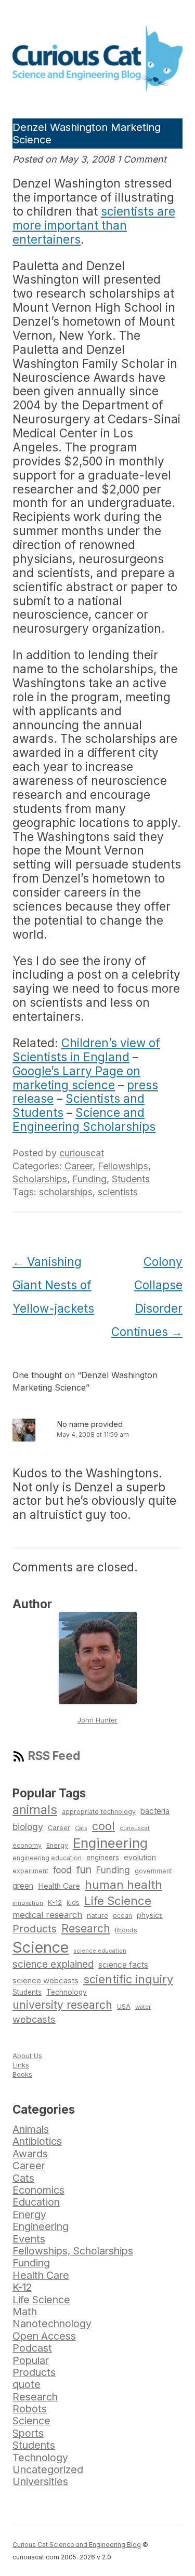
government (153, 1871)
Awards (30, 2154)
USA (124, 2006)
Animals (31, 2129)
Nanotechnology (52, 2324)
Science (41, 1947)
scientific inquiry (128, 1979)
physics (150, 1915)
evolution (140, 1857)
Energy (57, 1845)
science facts (123, 1965)
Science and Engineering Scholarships (84, 1119)
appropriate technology (99, 1812)
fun (84, 1870)
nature (97, 1915)
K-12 (55, 1902)
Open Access (44, 2336)
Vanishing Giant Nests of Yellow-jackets (53, 1285)
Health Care (59, 1886)
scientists (118, 1192)
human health (123, 1885)
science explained (53, 1964)
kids (73, 1903)
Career (79, 1166)
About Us (27, 2056)
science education (100, 1951)
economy (27, 1845)
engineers (103, 1858)
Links (21, 2065)
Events (29, 2239)
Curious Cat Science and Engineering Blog (77, 2545)
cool (103, 1826)
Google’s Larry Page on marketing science (76, 1078)
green (23, 1886)
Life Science (118, 1901)
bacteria (155, 1811)
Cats (81, 1828)
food (62, 1870)
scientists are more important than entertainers (94, 225)
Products (35, 1929)
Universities (40, 2481)
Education (36, 2202)
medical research (47, 1915)
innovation (28, 1903)
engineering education (47, 1858)
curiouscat (82, 1153)
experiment (30, 1871)
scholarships (66, 1192)
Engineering (110, 1843)
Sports (28, 2433)
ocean (122, 1916)
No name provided (90, 1424)
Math (25, 2312)
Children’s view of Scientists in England (86, 1050)
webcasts (34, 2019)
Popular (31, 2360)
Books (22, 2074)
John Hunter (97, 1720)
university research (62, 2005)
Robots (126, 1930)
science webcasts (45, 1980)
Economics (38, 2190)
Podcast (32, 2348)
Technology (67, 1992)
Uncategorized (48, 2470)
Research (86, 1928)
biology (28, 1827)
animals (35, 1810)
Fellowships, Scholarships (73, 2251)
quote (27, 2384)
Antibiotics (37, 2141)
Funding (89, 1179)
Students (131, 1179)
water (143, 2007)
